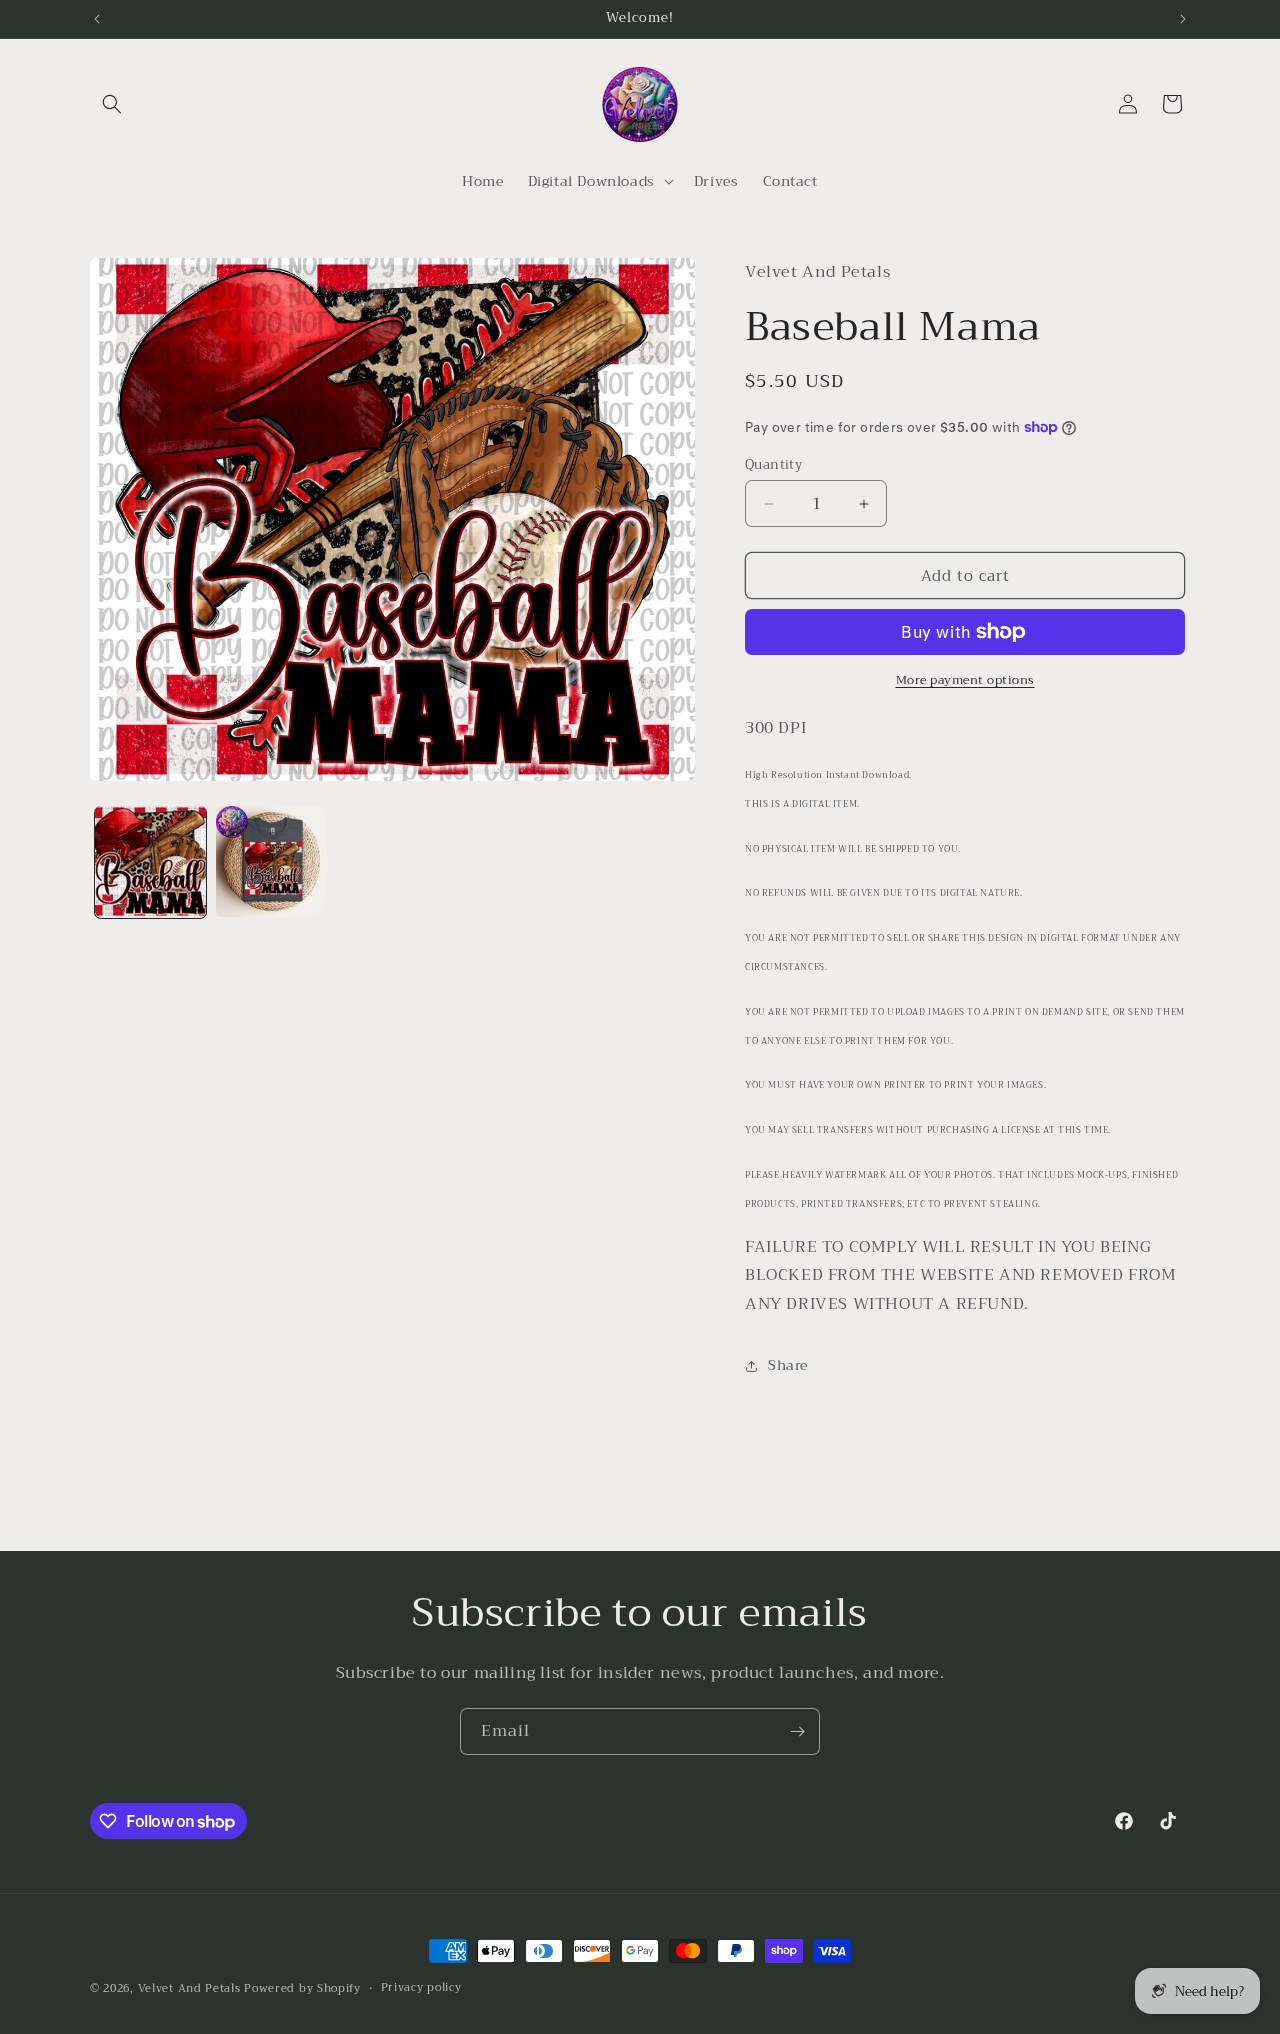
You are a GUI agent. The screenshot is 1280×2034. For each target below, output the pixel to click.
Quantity (773, 465)
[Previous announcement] (97, 19)
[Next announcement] (1183, 19)
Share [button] (788, 1365)
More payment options (965, 680)
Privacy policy (421, 1988)
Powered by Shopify (302, 1988)
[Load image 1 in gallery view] (150, 861)
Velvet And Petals (189, 1988)
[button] (112, 104)
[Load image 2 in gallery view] (271, 861)
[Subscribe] (797, 1731)
